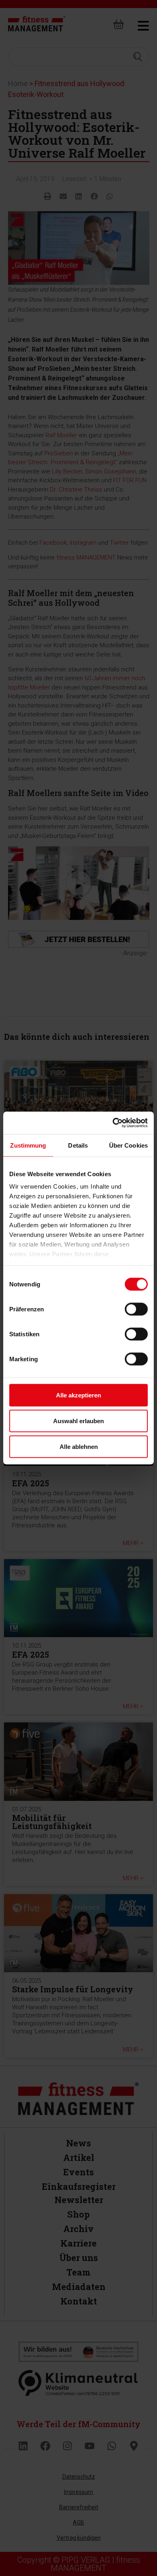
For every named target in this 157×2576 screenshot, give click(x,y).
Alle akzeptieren (78, 1395)
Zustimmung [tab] (28, 1145)
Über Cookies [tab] (128, 1145)
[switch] (136, 1309)
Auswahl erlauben (78, 1421)
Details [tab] (78, 1145)
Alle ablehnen (79, 1446)
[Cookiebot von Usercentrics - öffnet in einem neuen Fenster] (113, 1123)
